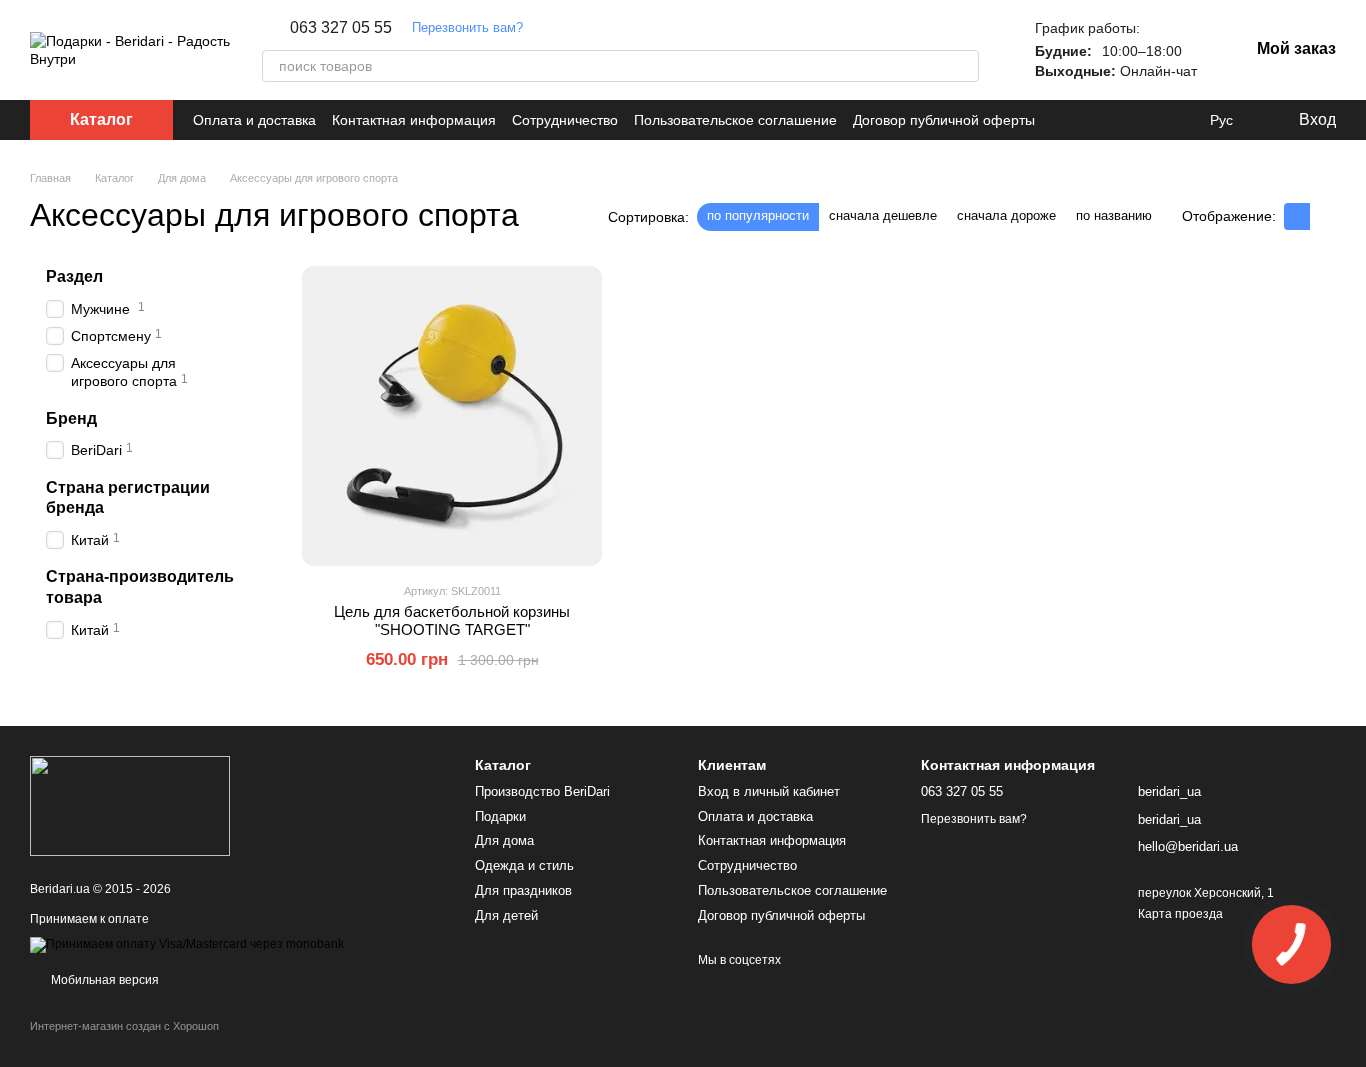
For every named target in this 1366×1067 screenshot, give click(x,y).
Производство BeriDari (542, 791)
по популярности (758, 215)
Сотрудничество (565, 120)
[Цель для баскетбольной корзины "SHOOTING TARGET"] (452, 416)
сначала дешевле (883, 215)
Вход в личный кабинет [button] (769, 791)
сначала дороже (1006, 215)
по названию (1114, 215)
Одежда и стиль (524, 865)
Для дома (504, 840)
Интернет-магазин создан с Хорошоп (124, 1026)
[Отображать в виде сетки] (1297, 216)
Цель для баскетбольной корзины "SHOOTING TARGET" (452, 620)
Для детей (506, 915)
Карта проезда (1180, 914)
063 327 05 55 (341, 28)
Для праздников (523, 890)
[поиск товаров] (963, 66)
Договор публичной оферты (944, 120)
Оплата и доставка (254, 120)
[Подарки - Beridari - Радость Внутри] (130, 805)
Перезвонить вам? (467, 27)
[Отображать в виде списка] (1323, 216)
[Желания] (1180, 120)
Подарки (500, 816)
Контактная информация (414, 120)
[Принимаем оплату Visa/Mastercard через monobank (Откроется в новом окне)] (187, 944)
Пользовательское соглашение (735, 120)
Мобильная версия (103, 980)
